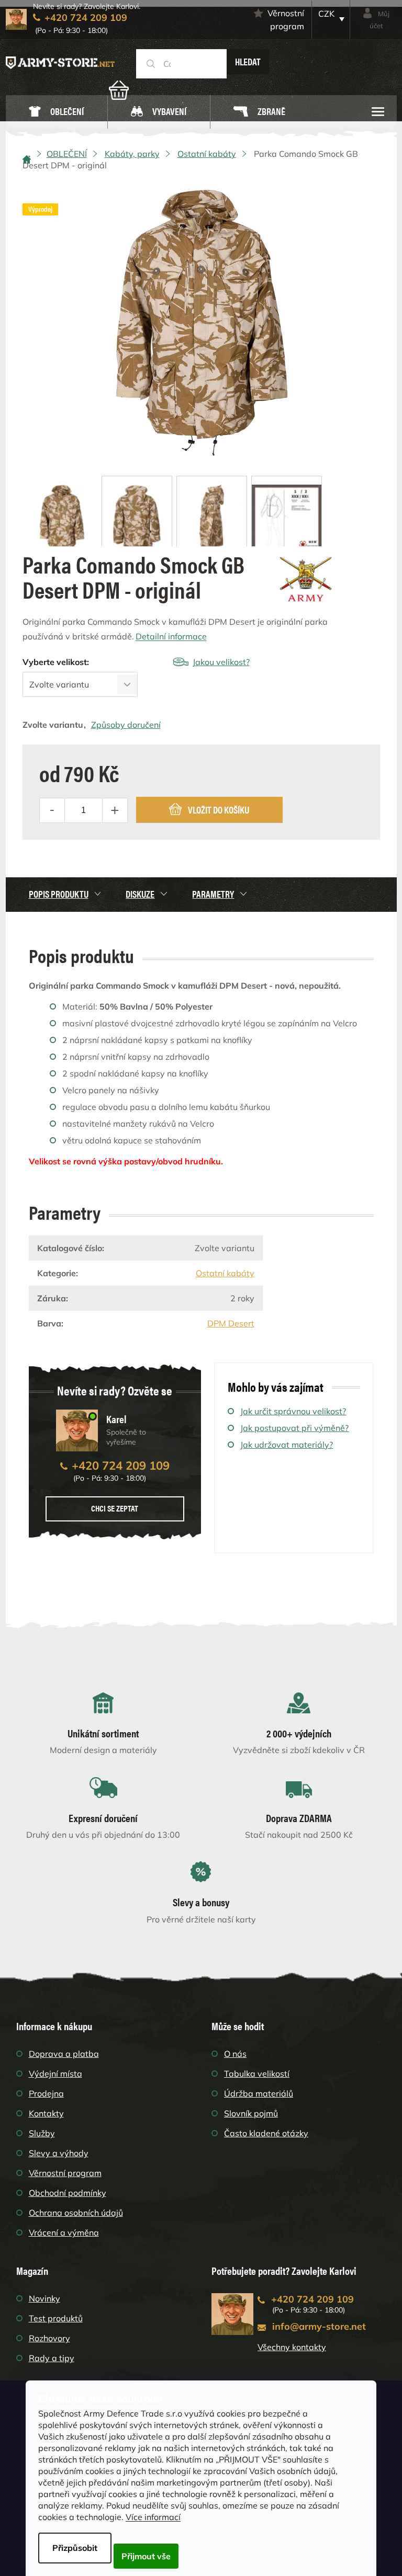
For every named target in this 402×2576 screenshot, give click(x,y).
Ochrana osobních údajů (76, 2213)
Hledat (248, 61)
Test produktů (56, 2318)
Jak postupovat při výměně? (294, 1428)
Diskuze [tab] (140, 894)
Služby (42, 2133)
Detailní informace (171, 636)
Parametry (213, 894)
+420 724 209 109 (121, 1466)
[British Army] (306, 579)
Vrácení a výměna (64, 2232)
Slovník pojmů (251, 2113)
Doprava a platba (64, 2054)
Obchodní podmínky (68, 2193)
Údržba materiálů (259, 2093)
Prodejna (46, 2093)
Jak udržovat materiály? (287, 1445)
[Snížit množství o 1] (52, 810)
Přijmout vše (146, 2556)
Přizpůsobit (75, 2548)
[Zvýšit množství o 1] (115, 810)
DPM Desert (231, 1323)
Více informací (153, 2517)
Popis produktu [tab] (59, 894)
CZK (326, 14)
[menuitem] (57, 112)
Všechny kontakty (292, 2347)
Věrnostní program (286, 20)
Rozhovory (49, 2338)
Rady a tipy (52, 2358)
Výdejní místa (55, 2074)
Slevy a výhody (59, 2153)
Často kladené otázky (266, 2133)
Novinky (44, 2298)
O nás (235, 2054)
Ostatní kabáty (225, 1273)
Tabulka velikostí (257, 2074)
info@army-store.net (319, 2326)
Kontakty (46, 2113)
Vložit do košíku (219, 810)
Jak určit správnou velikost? (293, 1411)
